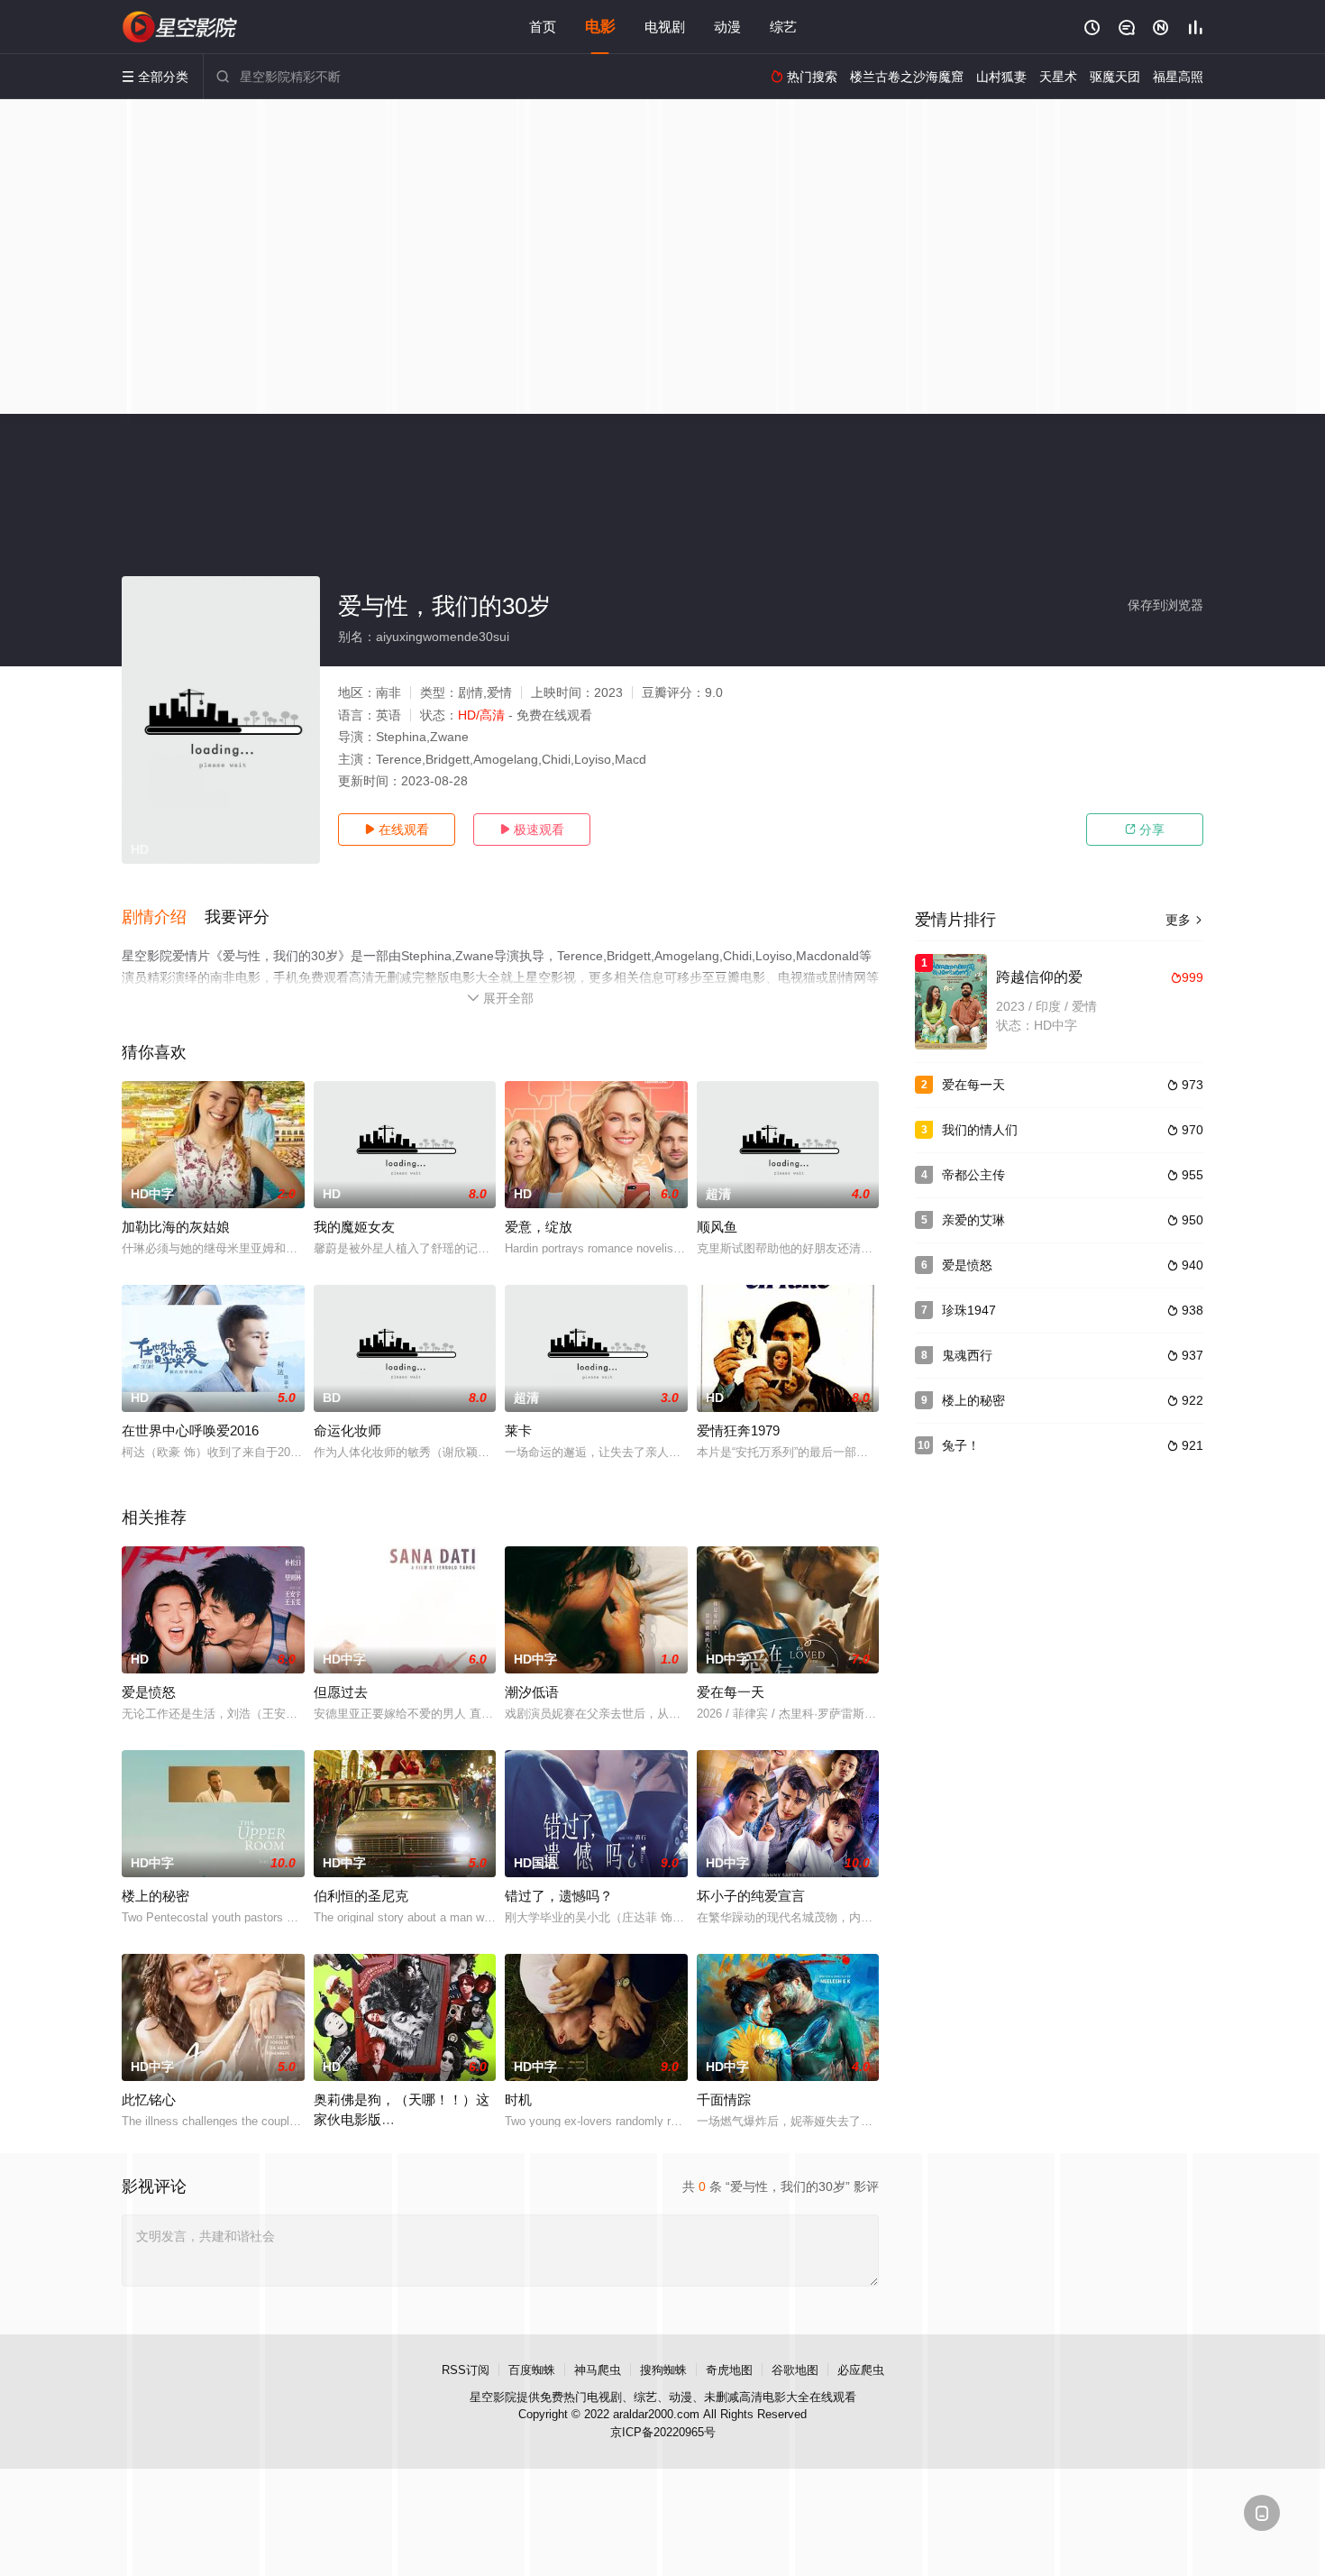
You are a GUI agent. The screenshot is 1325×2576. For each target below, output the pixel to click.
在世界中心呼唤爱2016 (190, 1430)
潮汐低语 (532, 1692)
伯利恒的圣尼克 (361, 1896)
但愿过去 (341, 1692)
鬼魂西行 (967, 1355)
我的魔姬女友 (354, 1227)
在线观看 (397, 830)
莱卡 (518, 1430)
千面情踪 (724, 2099)
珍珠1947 (969, 1310)
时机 (518, 2099)
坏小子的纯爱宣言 (751, 1896)
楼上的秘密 (155, 1896)
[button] (163, 918)
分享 (1145, 830)
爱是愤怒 (149, 1692)
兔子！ (961, 1445)
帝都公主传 (973, 1175)
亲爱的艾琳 (973, 1220)
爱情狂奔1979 (738, 1430)
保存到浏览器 (1165, 605)
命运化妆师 (347, 1430)
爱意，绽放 (539, 1227)
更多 (1184, 920)
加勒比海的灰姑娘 (176, 1227)
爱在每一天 (731, 1692)
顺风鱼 (717, 1227)
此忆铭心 (149, 2099)
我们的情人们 (980, 1130)
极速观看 (532, 830)
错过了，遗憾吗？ (559, 1896)
